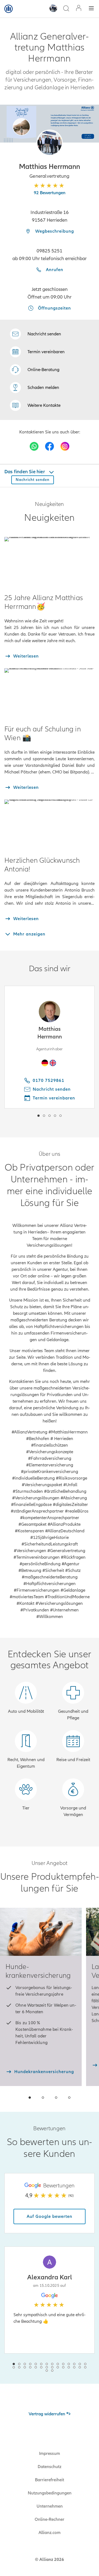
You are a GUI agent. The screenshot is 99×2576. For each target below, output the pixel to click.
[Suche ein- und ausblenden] (66, 9)
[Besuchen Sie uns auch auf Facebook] (50, 446)
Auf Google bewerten (50, 2216)
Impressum (50, 2454)
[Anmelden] (79, 9)
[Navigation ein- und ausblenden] (91, 9)
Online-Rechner (50, 2519)
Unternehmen (50, 2506)
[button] (50, 143)
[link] (35, 370)
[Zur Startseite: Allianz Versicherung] (9, 9)
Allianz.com (50, 2533)
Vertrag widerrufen (47, 2414)
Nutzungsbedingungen (50, 2493)
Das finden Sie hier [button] (25, 472)
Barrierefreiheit (50, 2480)
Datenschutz (50, 2467)
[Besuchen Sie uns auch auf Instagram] (65, 446)
